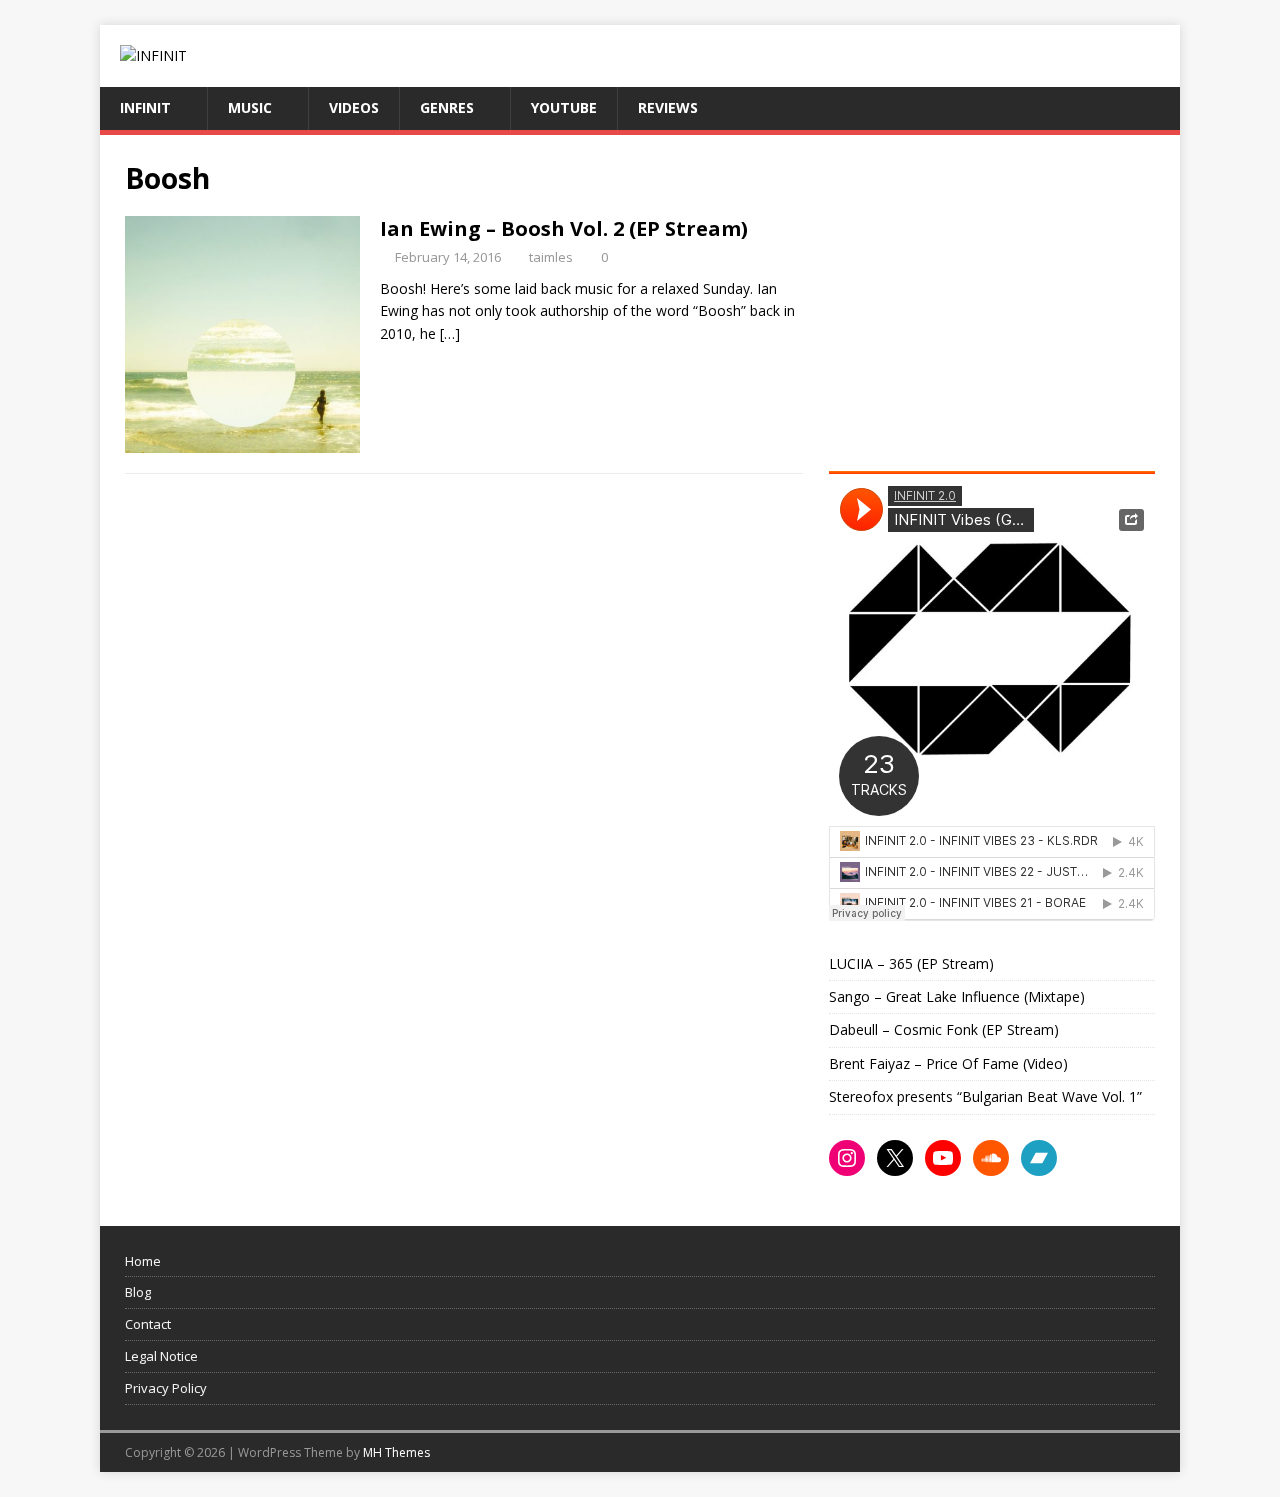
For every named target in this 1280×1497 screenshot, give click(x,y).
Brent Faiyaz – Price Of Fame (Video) (948, 1063)
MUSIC (250, 107)
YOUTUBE (564, 107)
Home (143, 1261)
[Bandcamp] (1039, 1158)
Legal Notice (161, 1356)
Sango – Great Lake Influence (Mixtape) (957, 996)
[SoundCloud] (991, 1158)
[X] (895, 1158)
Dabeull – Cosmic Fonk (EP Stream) (944, 1029)
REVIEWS (668, 107)
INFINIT (145, 107)
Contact (148, 1324)
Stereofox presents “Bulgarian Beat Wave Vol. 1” (985, 1096)
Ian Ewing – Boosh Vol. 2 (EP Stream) (564, 228)
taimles (551, 257)
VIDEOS (354, 107)
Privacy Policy (166, 1388)
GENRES (447, 107)
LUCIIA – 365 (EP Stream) (911, 963)
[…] (450, 333)
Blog (138, 1292)
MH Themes (396, 1452)
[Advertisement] (997, 300)
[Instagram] (847, 1158)
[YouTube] (943, 1158)
